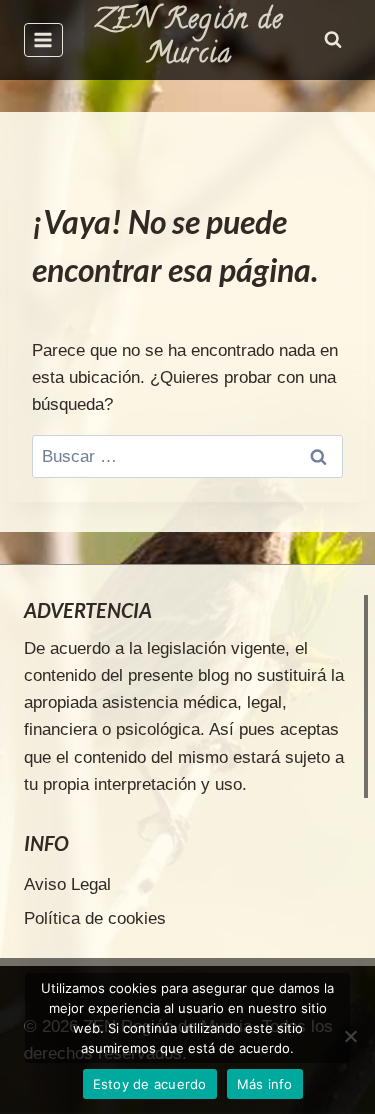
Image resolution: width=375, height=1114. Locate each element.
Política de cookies (95, 918)
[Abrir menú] (43, 39)
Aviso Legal (67, 884)
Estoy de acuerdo (150, 1084)
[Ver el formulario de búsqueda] (333, 40)
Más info (265, 1084)
